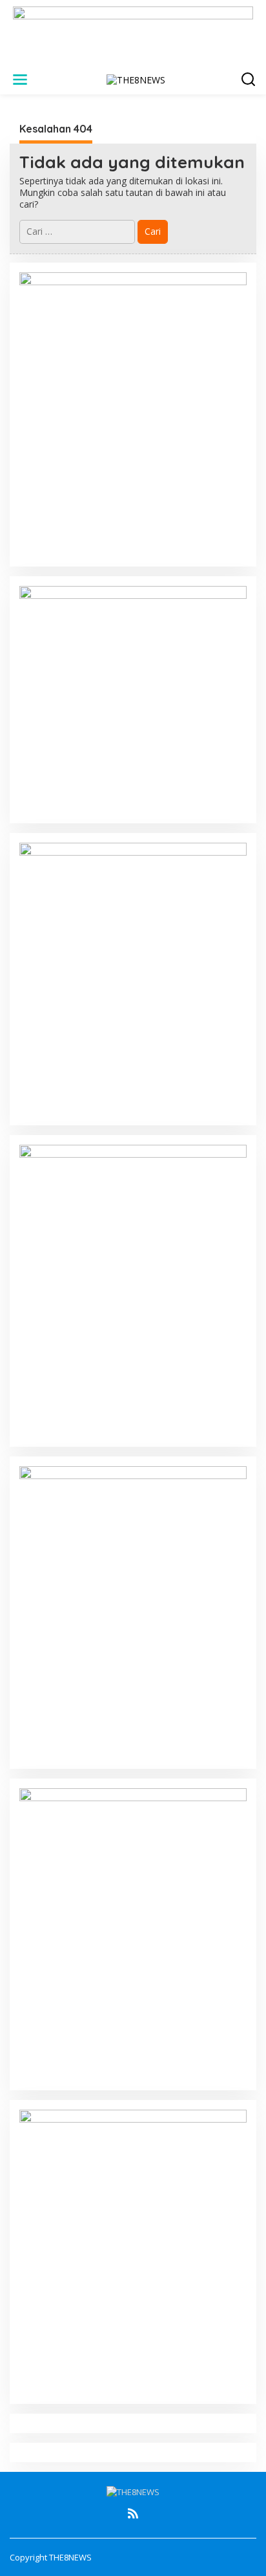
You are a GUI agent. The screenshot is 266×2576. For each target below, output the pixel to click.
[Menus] (20, 80)
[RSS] (133, 2513)
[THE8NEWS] (136, 79)
